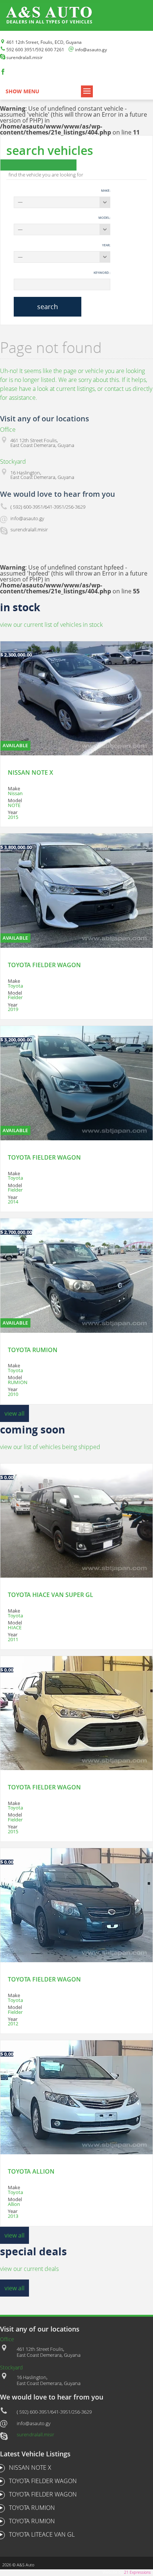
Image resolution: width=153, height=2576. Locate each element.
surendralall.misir (35, 2434)
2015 (13, 817)
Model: (104, 218)
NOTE (14, 805)
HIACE (15, 1627)
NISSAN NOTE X (30, 772)
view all (14, 1413)
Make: (106, 190)
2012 (13, 2023)
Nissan (15, 793)
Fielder (15, 997)
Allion (14, 2204)
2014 (13, 1202)
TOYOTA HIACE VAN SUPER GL (51, 1595)
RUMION (18, 1382)
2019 (13, 1009)
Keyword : (102, 273)
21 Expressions (137, 2572)
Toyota (15, 986)
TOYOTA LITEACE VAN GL (42, 2534)
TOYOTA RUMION (33, 1350)
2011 (13, 1639)
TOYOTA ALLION (31, 2171)
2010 (13, 1394)
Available (15, 745)
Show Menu (22, 91)
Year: (106, 245)
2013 (13, 2216)
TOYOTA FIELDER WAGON (44, 965)
